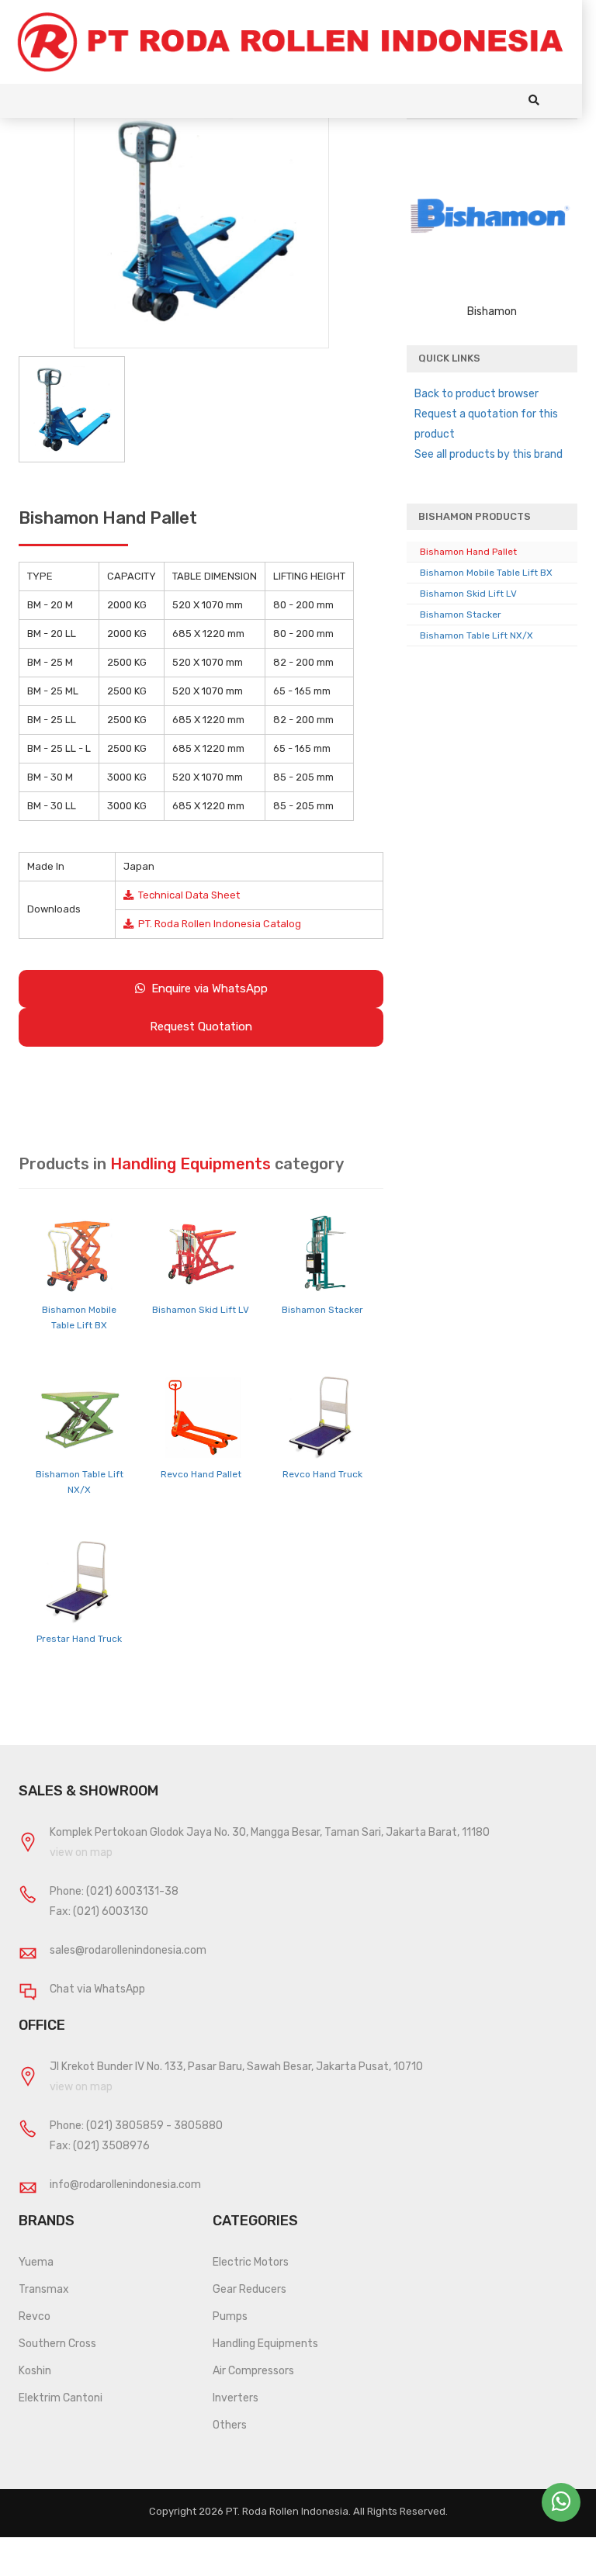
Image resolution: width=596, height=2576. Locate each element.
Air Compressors (253, 2371)
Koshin (35, 2371)
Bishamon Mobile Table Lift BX (486, 573)
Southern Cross (57, 2344)
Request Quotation (201, 1027)
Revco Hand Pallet (201, 1474)
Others (230, 2425)
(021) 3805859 (125, 2126)
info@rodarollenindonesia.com (125, 2185)
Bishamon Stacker (322, 1310)
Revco (35, 2316)
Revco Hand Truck (322, 1474)
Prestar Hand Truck (79, 1639)
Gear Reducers (249, 2289)
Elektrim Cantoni (61, 2398)
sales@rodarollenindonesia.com (128, 1950)
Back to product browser (476, 394)
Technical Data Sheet (187, 895)
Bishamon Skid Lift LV (201, 1310)
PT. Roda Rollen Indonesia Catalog (217, 924)
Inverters (236, 2398)
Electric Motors (251, 2262)
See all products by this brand (489, 454)
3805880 (198, 2126)
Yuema (36, 2262)
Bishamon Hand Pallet (468, 552)
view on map (81, 1852)
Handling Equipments (265, 2344)
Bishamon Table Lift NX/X (476, 635)
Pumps (230, 2316)
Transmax (44, 2289)
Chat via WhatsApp (97, 1989)
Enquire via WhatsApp (206, 989)
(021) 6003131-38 (132, 1891)
